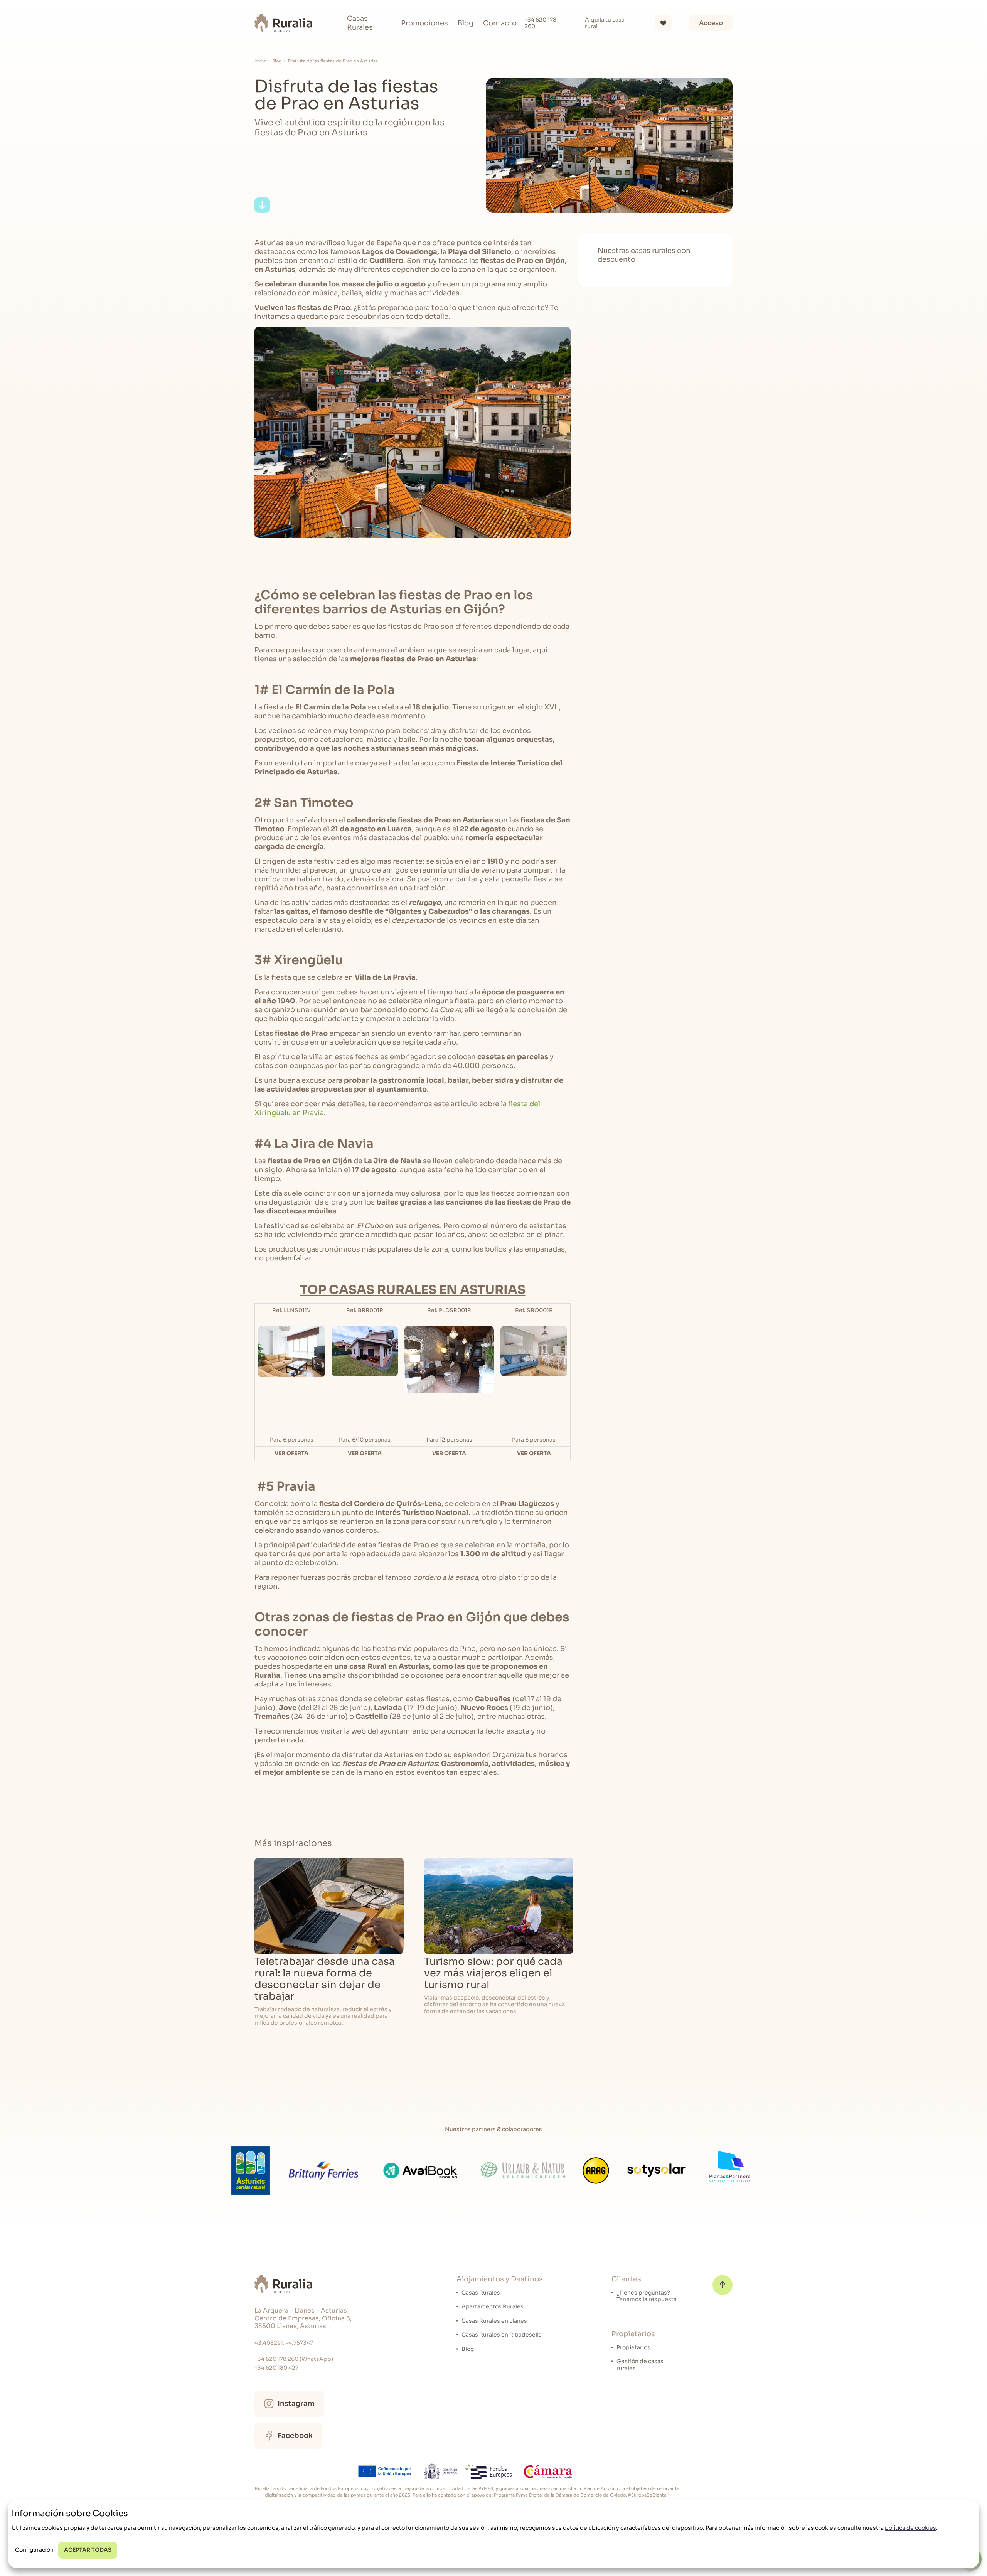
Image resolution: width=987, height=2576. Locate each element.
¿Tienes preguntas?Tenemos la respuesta (647, 2296)
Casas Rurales (360, 23)
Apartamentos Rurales (493, 2307)
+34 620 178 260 (540, 23)
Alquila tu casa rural (605, 23)
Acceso (711, 23)
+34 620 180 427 (276, 2368)
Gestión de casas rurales (640, 2365)
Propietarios (633, 2348)
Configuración (34, 2550)
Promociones (424, 23)
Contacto (500, 23)
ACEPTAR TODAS (88, 2550)
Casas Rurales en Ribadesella (502, 2335)
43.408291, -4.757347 (284, 2343)
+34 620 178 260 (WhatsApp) (294, 2359)
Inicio (260, 61)
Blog (466, 23)
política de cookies (910, 2528)
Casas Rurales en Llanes (494, 2321)
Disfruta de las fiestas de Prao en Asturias (333, 61)
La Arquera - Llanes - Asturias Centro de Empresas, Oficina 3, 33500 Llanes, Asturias (303, 2318)
